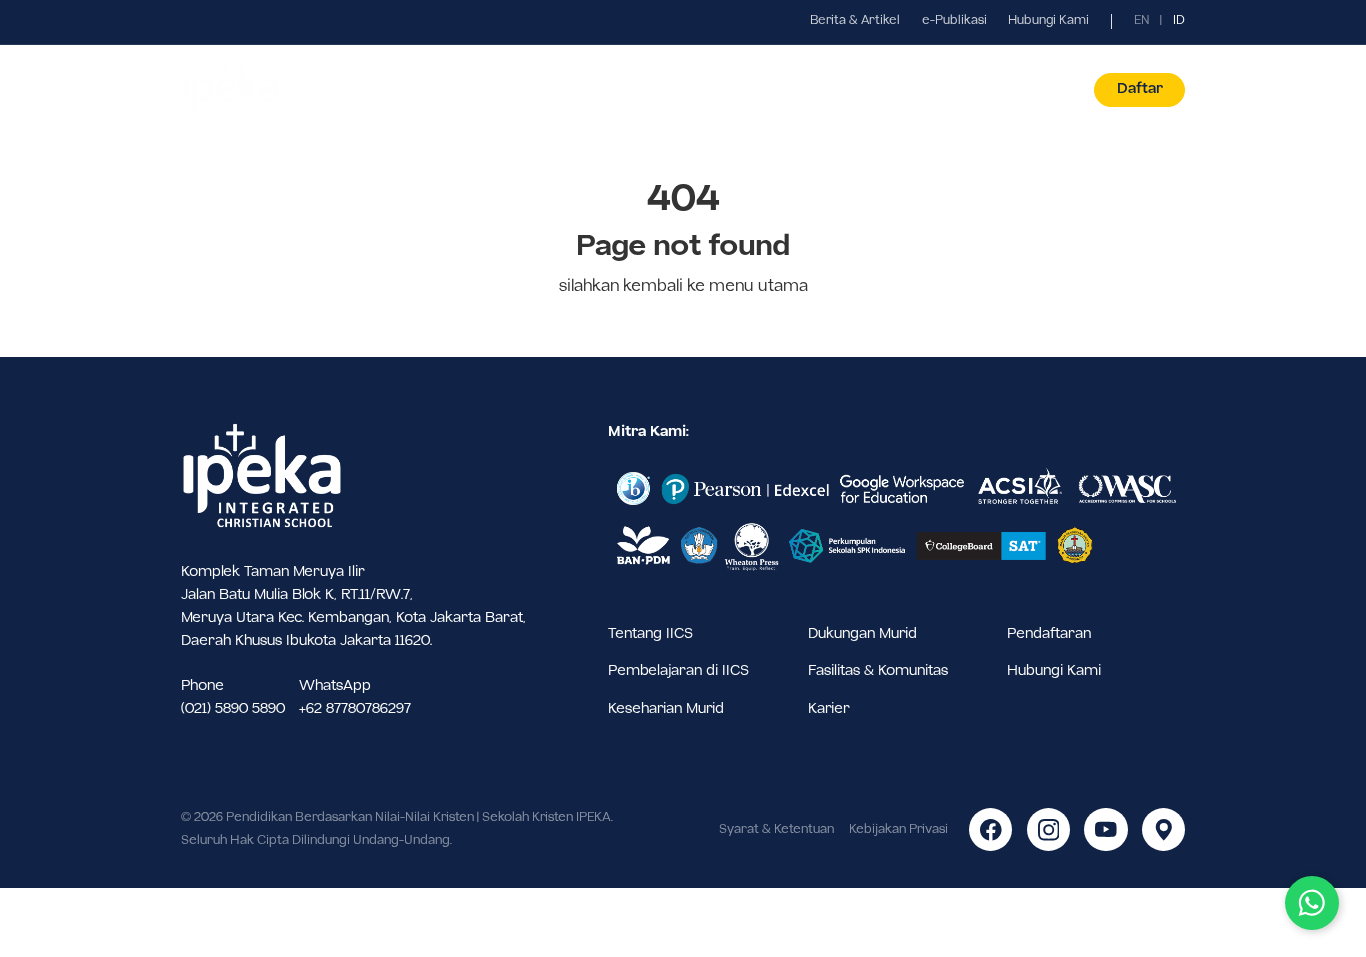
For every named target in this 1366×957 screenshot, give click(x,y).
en (1142, 21)
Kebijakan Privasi (898, 830)
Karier (829, 709)
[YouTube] (1105, 829)
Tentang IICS (650, 634)
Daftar (1140, 89)
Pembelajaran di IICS (678, 671)
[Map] (1163, 829)
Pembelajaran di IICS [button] (488, 90)
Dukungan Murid (862, 634)
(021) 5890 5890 (233, 709)
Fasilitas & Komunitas (878, 671)
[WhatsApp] (1312, 903)
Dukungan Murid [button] (783, 90)
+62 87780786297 (355, 709)
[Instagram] (1048, 829)
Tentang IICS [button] (348, 90)
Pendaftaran (1049, 634)
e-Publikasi (954, 21)
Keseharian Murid (666, 709)
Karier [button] (1059, 90)
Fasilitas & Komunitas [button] (938, 90)
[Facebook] (990, 829)
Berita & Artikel (855, 21)
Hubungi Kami (1048, 21)
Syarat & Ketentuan (776, 830)
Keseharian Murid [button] (643, 90)
